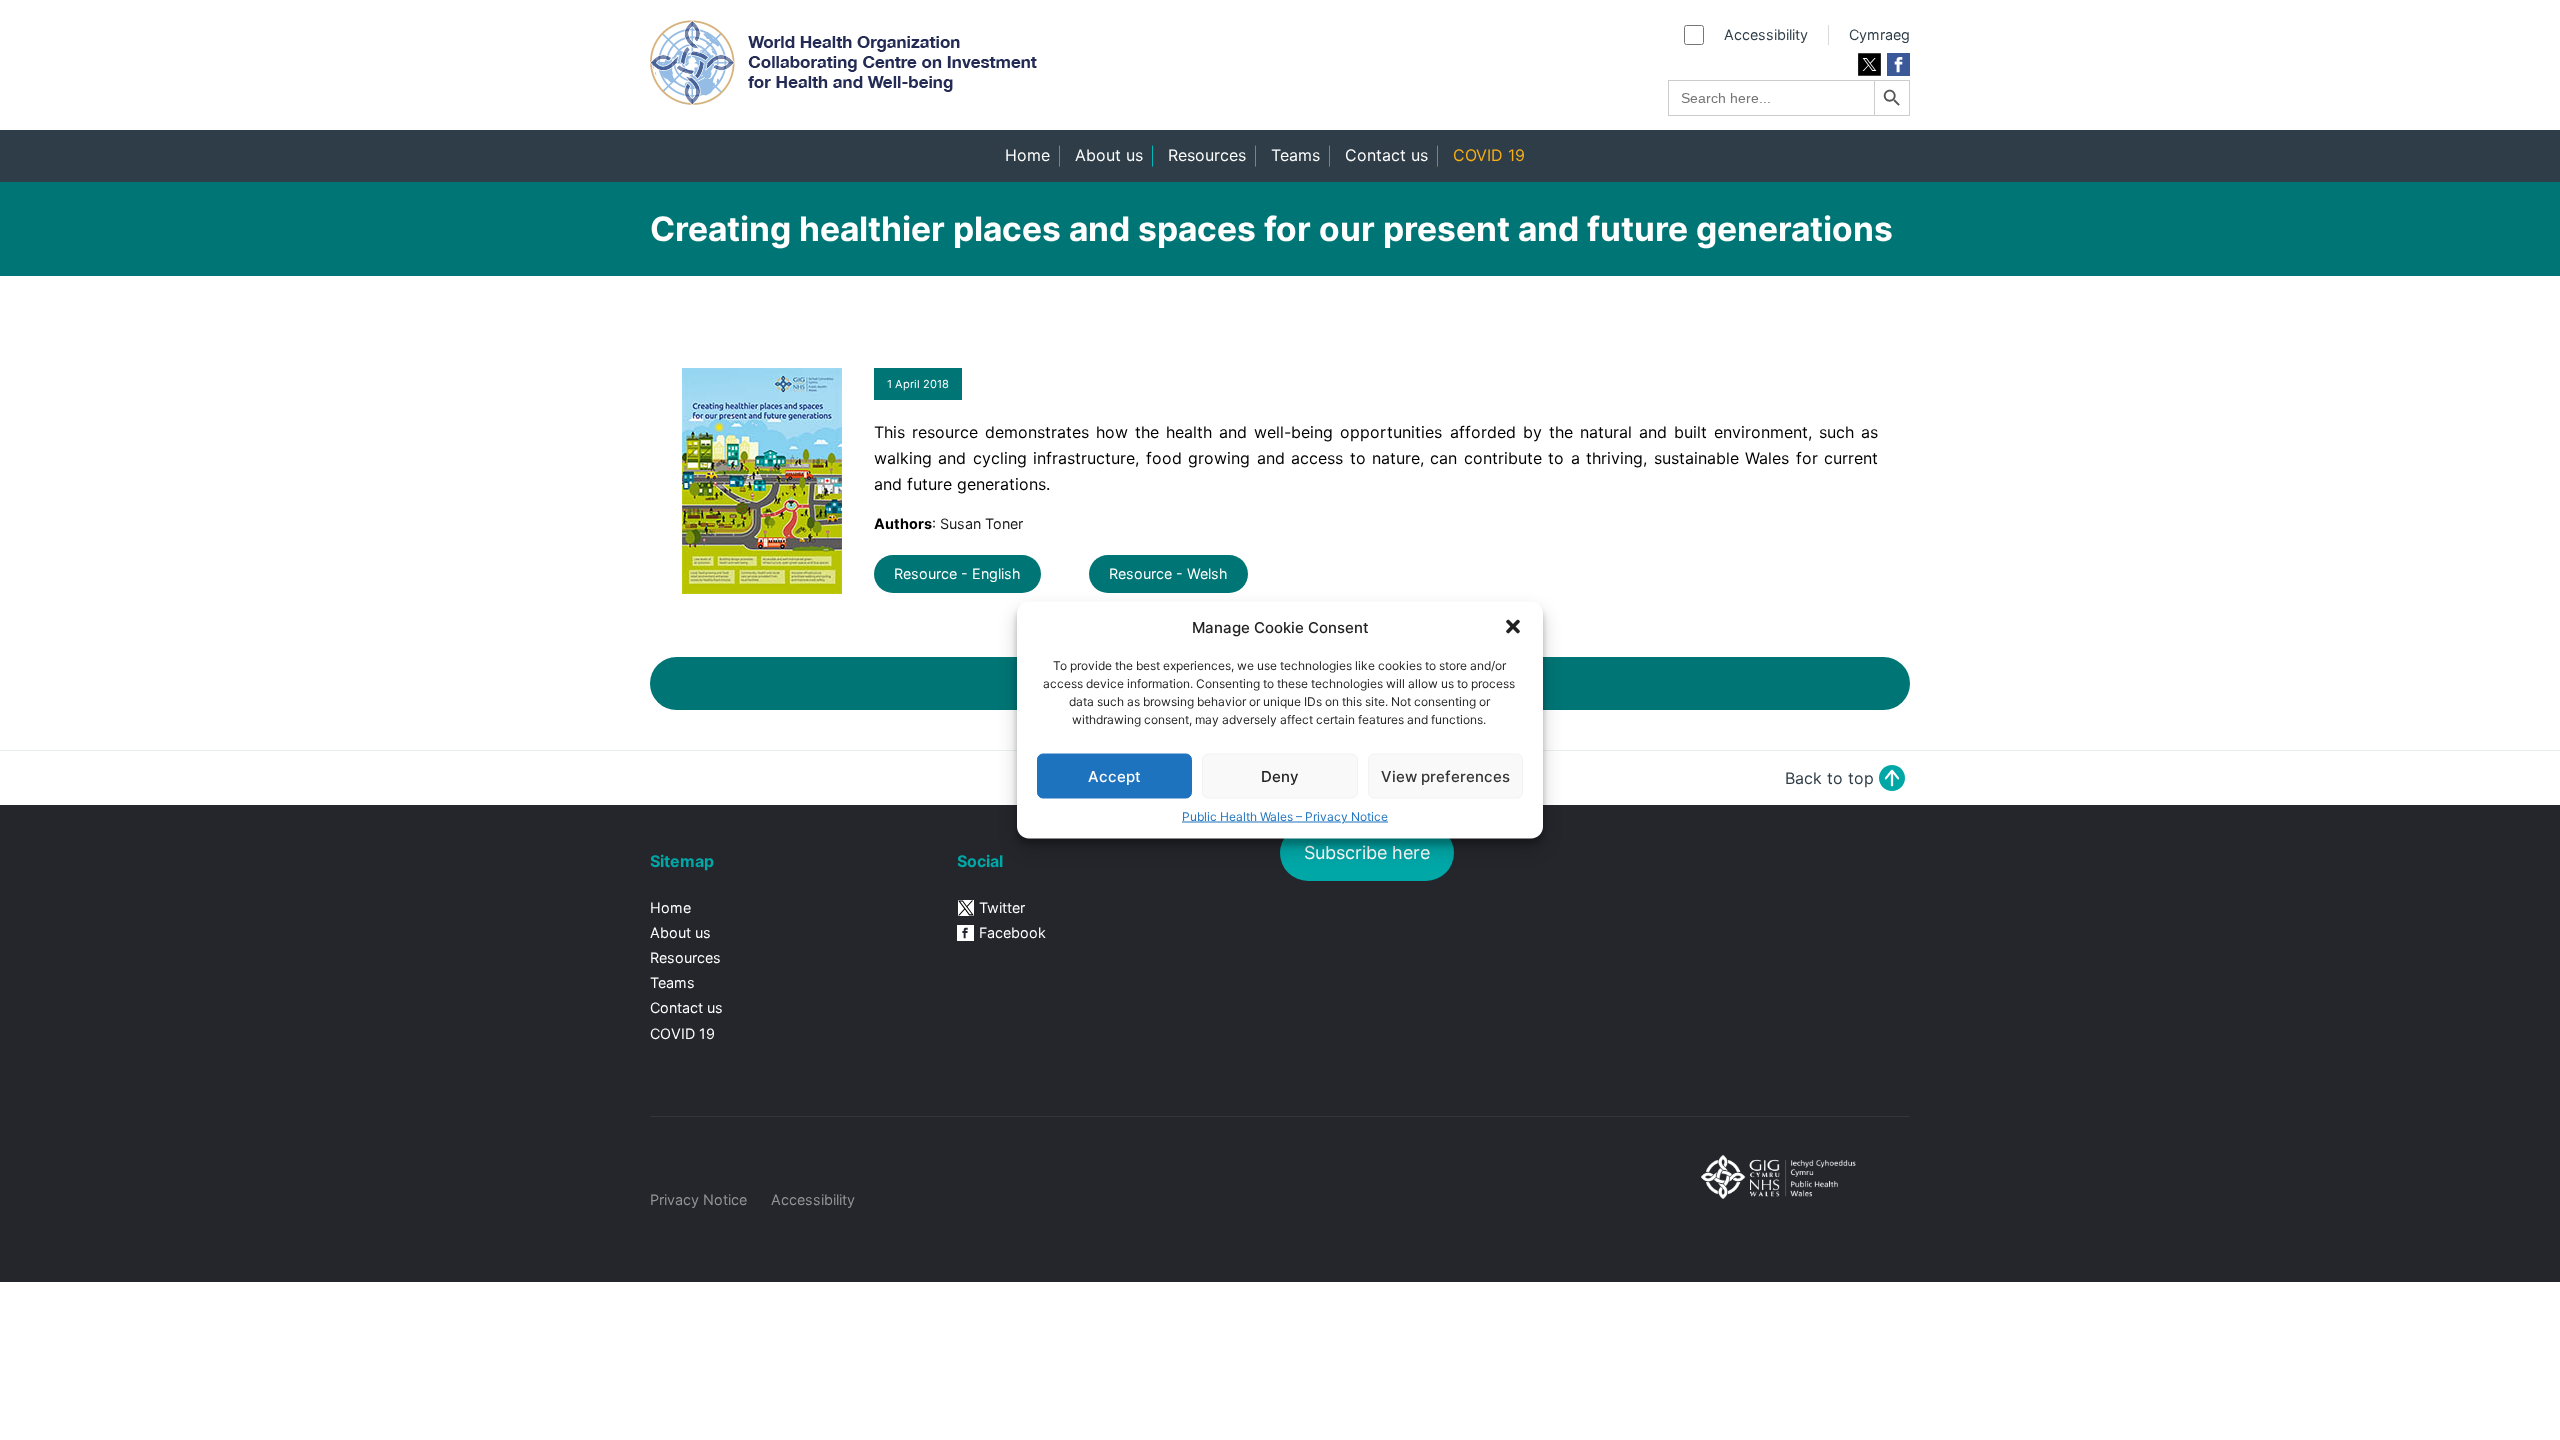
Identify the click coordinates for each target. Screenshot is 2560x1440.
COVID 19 (1489, 155)
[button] (1513, 627)
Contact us (1386, 155)
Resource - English (957, 573)
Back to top (1829, 778)
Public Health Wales (1795, 1205)
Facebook (1012, 932)
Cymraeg (1879, 34)
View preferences (1445, 775)
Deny (1280, 775)
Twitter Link (1869, 64)
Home (1027, 155)
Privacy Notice (698, 1199)
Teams (1295, 155)
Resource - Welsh (1168, 573)
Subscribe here (1367, 852)
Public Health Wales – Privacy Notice (1285, 816)
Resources (1207, 155)
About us (1109, 155)
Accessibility (1766, 34)
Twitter (1002, 907)
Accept (1114, 775)
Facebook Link (1898, 64)
